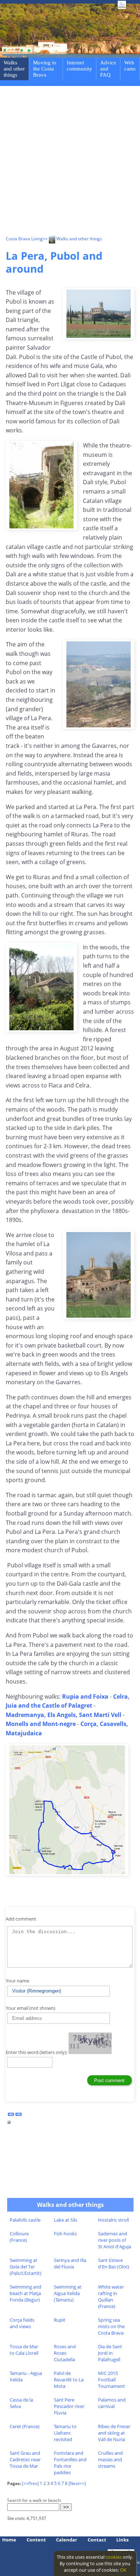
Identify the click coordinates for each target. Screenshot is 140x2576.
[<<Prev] (30, 2483)
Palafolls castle (25, 2220)
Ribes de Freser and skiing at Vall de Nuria (114, 2433)
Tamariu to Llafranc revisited (65, 2433)
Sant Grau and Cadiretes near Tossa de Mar (25, 2459)
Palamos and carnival (112, 2403)
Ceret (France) (25, 2426)
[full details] (9, 2124)
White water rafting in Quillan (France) (111, 2296)
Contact (97, 2540)
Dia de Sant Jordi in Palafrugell (110, 2353)
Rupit (60, 2320)
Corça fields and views (22, 2323)
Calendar (67, 2540)
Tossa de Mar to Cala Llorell (24, 2350)
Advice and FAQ (108, 69)
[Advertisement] (70, 162)
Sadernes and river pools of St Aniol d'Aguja (115, 2240)
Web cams (130, 66)
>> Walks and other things (72, 239)
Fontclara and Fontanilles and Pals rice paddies (70, 2463)
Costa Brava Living (24, 239)
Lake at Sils (66, 2220)
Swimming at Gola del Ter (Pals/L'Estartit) (25, 2267)
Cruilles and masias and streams (110, 2459)
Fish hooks (65, 2234)
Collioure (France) (19, 2237)
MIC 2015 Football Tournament (111, 2380)
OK (123, 2570)
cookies (114, 2557)
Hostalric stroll (113, 2220)
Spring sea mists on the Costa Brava (111, 2326)
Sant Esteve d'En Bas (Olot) (114, 2263)
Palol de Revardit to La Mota (69, 2380)
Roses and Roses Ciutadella (65, 2353)
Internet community (80, 66)
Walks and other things (14, 69)
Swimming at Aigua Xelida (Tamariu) (68, 2293)
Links (122, 2540)
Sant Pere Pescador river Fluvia (69, 2406)
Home (9, 2540)
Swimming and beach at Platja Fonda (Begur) (25, 2293)
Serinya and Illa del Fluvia (70, 2263)
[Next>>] (77, 2483)
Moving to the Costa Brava (45, 69)
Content (36, 2540)
